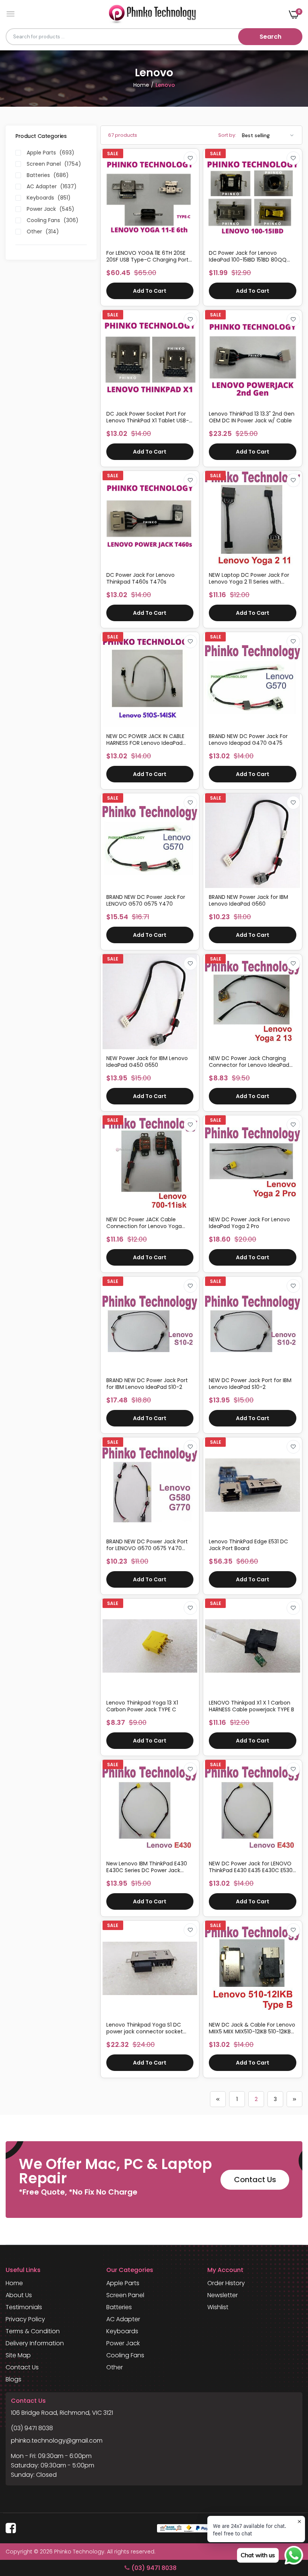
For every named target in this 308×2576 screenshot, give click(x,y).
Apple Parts (123, 2283)
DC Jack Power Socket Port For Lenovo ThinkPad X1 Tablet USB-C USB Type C (150, 417)
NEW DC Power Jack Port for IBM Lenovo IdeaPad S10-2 (250, 1384)
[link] (190, 158)
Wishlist (218, 2307)
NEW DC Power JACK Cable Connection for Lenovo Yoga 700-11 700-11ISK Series (144, 1223)
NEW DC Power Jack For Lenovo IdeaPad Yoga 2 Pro (249, 1223)
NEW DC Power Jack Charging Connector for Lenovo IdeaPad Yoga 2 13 (249, 1062)
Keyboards (122, 2331)
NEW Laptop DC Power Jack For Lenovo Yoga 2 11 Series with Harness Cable (249, 578)
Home (141, 85)
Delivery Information (35, 2343)
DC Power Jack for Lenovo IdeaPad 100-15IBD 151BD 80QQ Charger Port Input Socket (248, 256)
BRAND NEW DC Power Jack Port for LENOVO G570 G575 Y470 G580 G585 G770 (147, 1545)
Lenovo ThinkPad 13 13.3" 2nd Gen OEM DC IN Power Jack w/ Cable (252, 417)
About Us (19, 2295)
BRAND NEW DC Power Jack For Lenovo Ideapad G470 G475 (248, 740)
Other (115, 2367)
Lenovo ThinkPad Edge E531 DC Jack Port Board (248, 1545)
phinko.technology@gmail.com (57, 2441)
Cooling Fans (125, 2355)
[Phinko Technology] (152, 14)
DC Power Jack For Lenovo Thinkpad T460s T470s (140, 578)
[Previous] (218, 2099)
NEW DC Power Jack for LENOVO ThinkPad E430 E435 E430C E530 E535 (251, 1867)
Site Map (18, 2355)
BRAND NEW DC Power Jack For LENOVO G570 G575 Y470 (146, 900)
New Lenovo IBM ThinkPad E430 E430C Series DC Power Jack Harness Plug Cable (147, 1867)
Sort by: (227, 135)
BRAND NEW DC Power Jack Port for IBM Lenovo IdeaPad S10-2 (147, 1384)
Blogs (14, 2379)
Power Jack (123, 2343)
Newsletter (223, 2295)
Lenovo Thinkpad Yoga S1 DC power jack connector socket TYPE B (145, 2028)
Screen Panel (125, 2295)
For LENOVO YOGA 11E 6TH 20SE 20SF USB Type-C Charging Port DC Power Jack (147, 256)
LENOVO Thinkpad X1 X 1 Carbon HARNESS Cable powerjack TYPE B (251, 1706)
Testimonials (24, 2307)
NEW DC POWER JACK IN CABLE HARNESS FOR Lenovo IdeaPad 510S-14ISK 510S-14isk (145, 740)
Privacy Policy (25, 2319)
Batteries (119, 2307)
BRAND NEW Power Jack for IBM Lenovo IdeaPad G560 (248, 900)
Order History (226, 2283)
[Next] (294, 2099)
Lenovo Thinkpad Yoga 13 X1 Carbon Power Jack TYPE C (142, 1706)
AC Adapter (123, 2319)
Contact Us (255, 2180)
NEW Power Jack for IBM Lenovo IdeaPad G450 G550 (147, 1062)
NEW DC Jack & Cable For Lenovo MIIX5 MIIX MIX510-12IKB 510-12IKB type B (252, 2028)
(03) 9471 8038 (32, 2428)
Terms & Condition (33, 2331)
